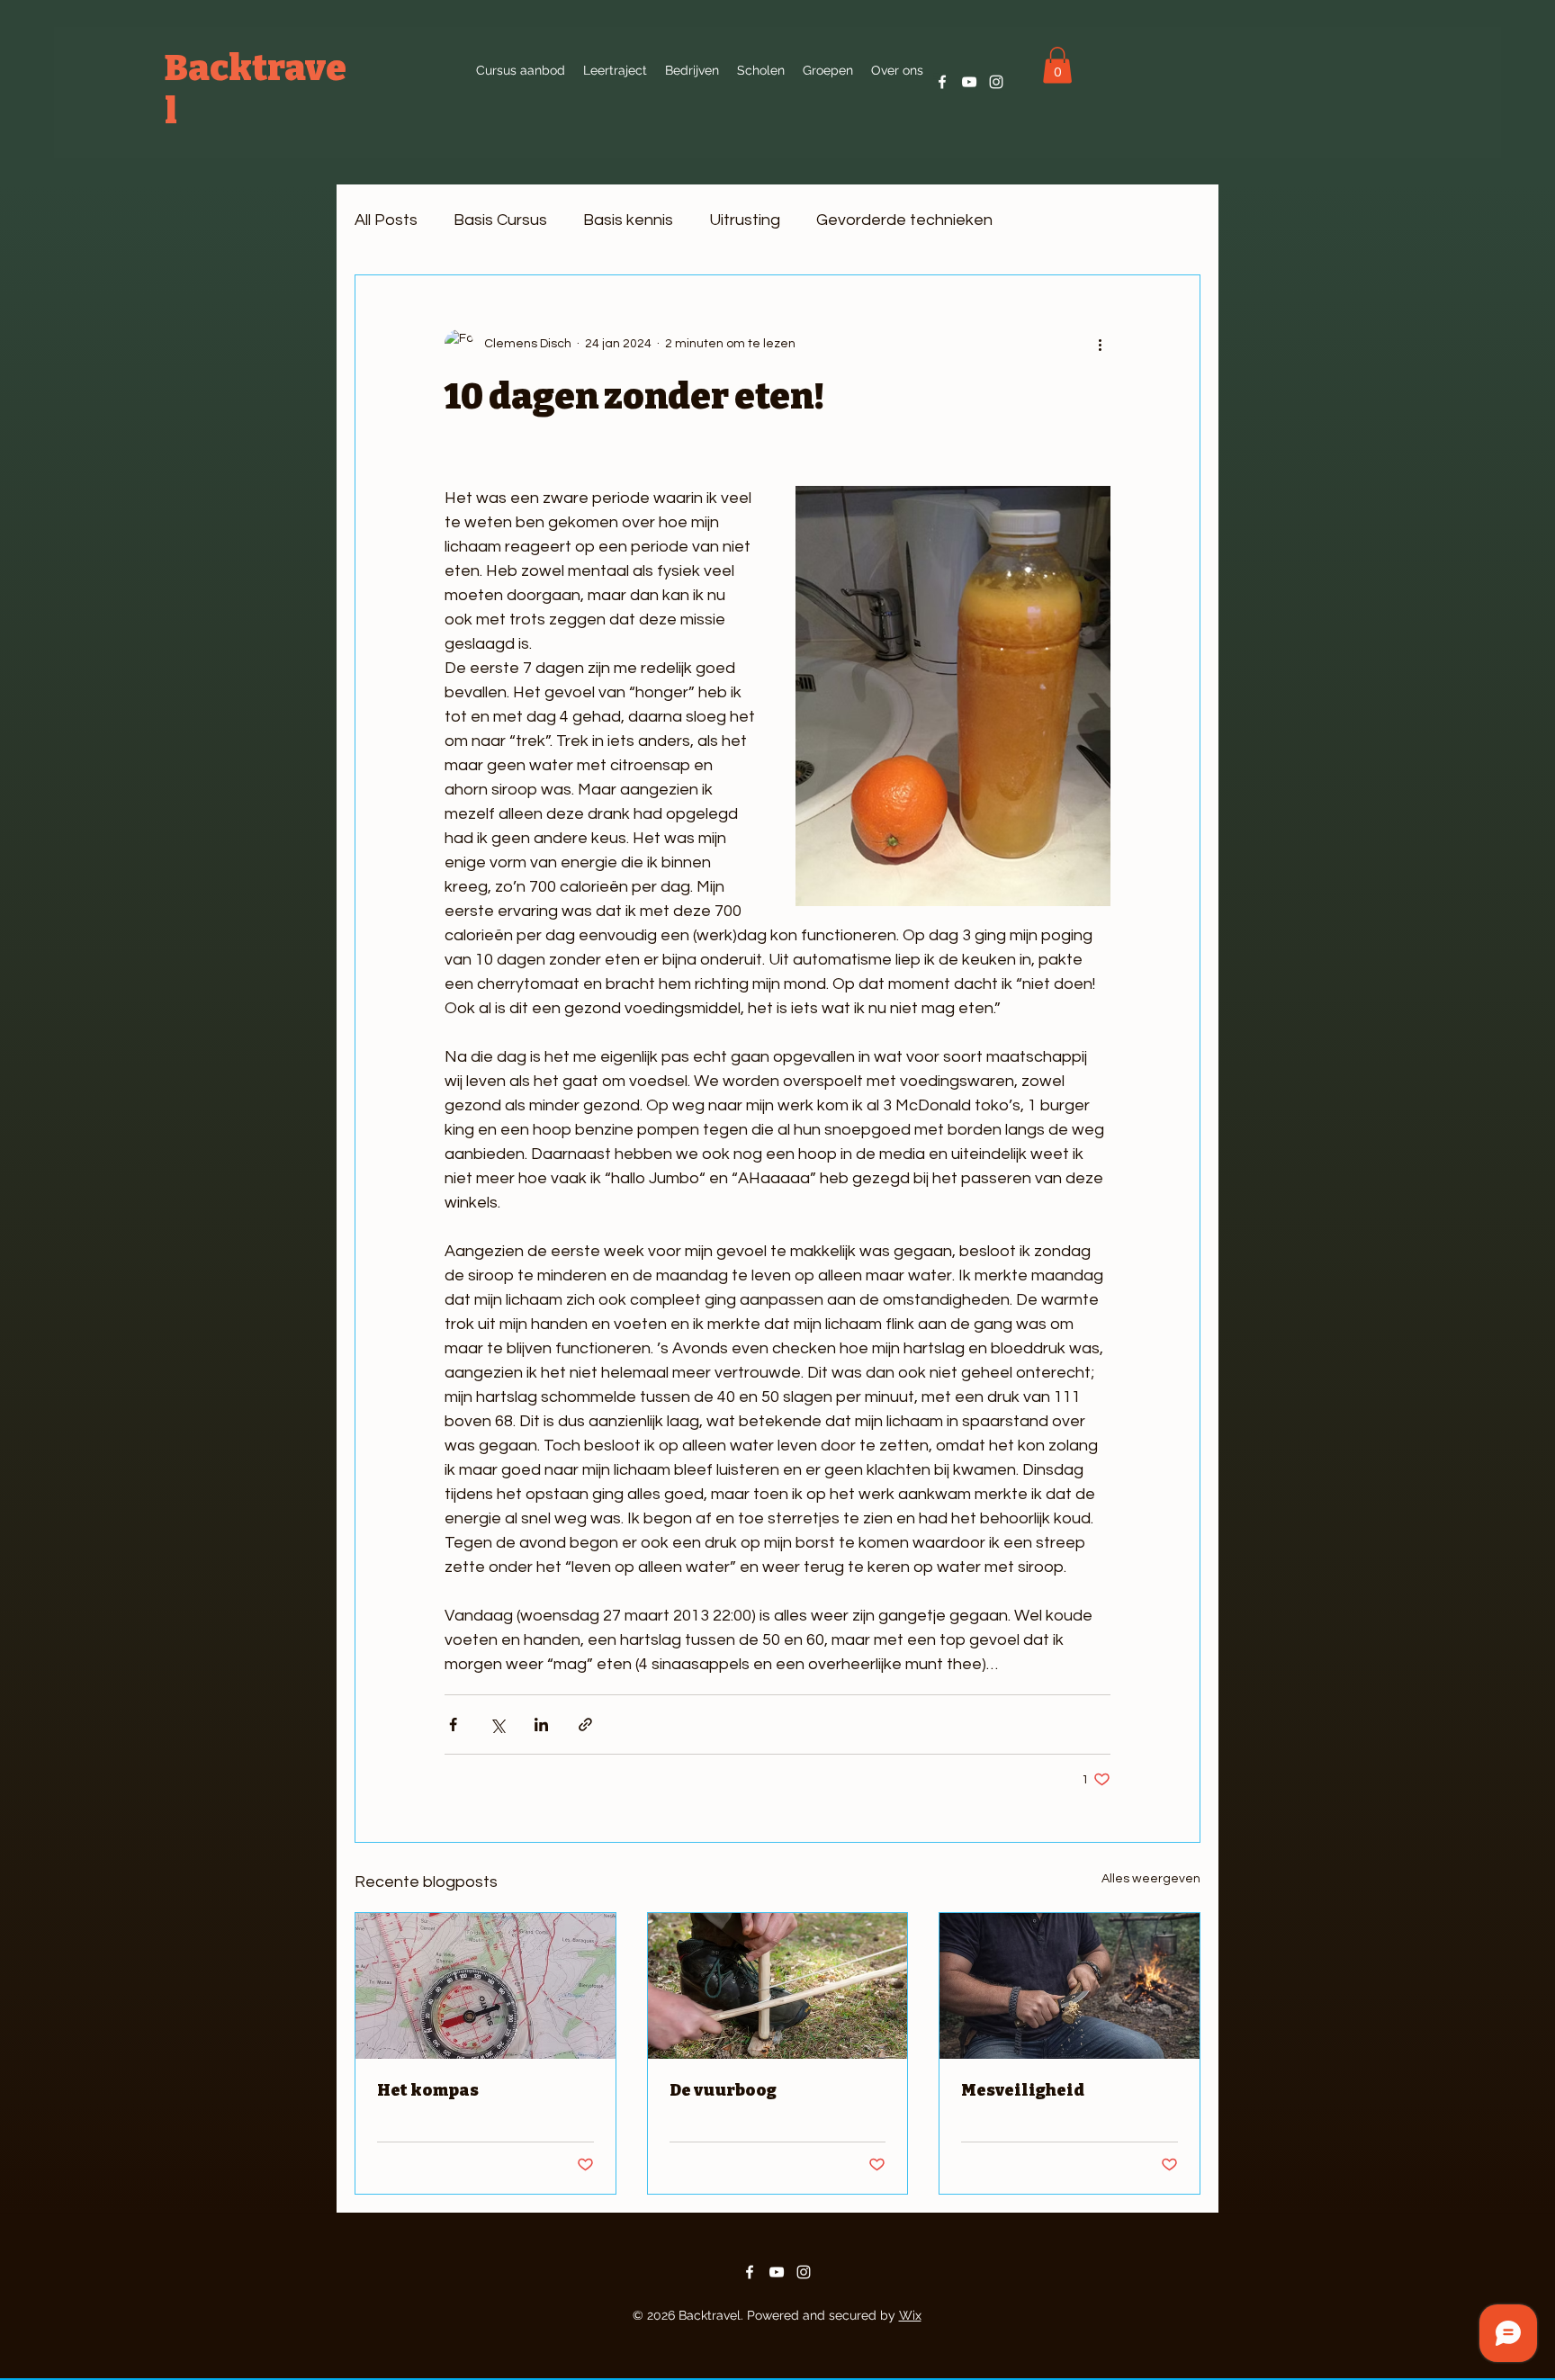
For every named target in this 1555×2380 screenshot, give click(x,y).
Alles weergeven (1151, 1879)
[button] (897, 70)
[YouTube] (969, 82)
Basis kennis (628, 220)
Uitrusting (745, 220)
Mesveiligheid (1023, 2090)
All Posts (386, 220)
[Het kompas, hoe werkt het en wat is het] (485, 1986)
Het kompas (428, 2090)
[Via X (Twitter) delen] (497, 1724)
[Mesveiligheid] (1070, 1986)
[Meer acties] (1100, 344)
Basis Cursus (500, 220)
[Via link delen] (585, 1724)
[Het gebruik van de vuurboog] (778, 1986)
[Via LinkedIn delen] (541, 1724)
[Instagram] (996, 82)
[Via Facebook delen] (453, 1724)
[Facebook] (942, 82)
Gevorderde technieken (904, 220)
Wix (910, 2315)
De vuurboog (723, 2090)
